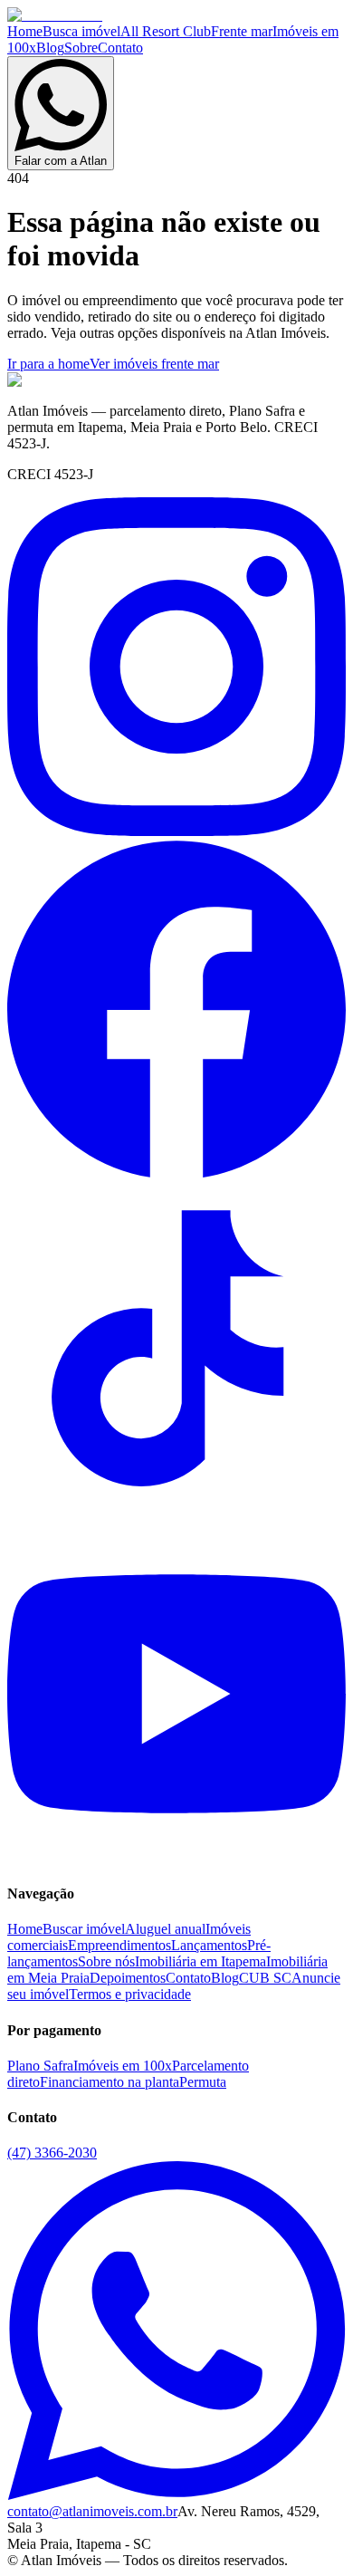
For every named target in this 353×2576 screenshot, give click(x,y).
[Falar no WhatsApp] (176, 2495)
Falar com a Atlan (61, 161)
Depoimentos (128, 1978)
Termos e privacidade (130, 1994)
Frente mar (242, 31)
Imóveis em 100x (123, 2066)
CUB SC (265, 1978)
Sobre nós (106, 1961)
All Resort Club (166, 31)
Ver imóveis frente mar (154, 364)
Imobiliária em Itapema (200, 1961)
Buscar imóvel (84, 1929)
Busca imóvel (81, 31)
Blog (50, 48)
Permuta (203, 2082)
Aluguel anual (165, 1929)
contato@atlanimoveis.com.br (92, 2511)
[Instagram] (176, 831)
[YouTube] (176, 1858)
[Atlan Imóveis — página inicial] (55, 15)
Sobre (81, 48)
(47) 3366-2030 (52, 2153)
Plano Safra (40, 2066)
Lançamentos (209, 1945)
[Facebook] (176, 1173)
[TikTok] (176, 1516)
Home (25, 31)
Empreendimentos (119, 1945)
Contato (120, 48)
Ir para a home (48, 364)
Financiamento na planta (110, 2082)
